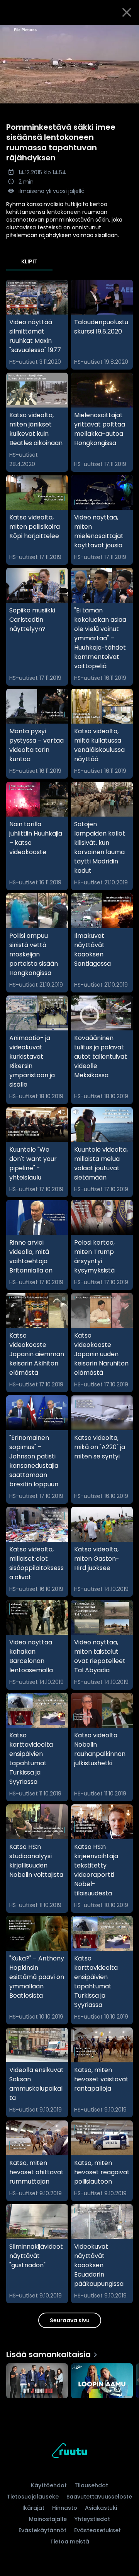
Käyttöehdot (49, 2485)
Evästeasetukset (97, 2530)
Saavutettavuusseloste (99, 2497)
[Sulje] (127, 12)
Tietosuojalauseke (33, 2497)
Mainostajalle (48, 2519)
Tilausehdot (91, 2485)
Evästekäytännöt (42, 2530)
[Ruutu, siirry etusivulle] (69, 2452)
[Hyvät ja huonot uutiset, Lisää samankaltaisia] (37, 2382)
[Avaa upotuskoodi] (129, 31)
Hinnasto (65, 2508)
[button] (69, 64)
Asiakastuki (101, 2508)
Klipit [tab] (29, 261)
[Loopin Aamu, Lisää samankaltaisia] (102, 2382)
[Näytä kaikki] (69, 2379)
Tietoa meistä (70, 2542)
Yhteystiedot (92, 2519)
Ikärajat (33, 2508)
